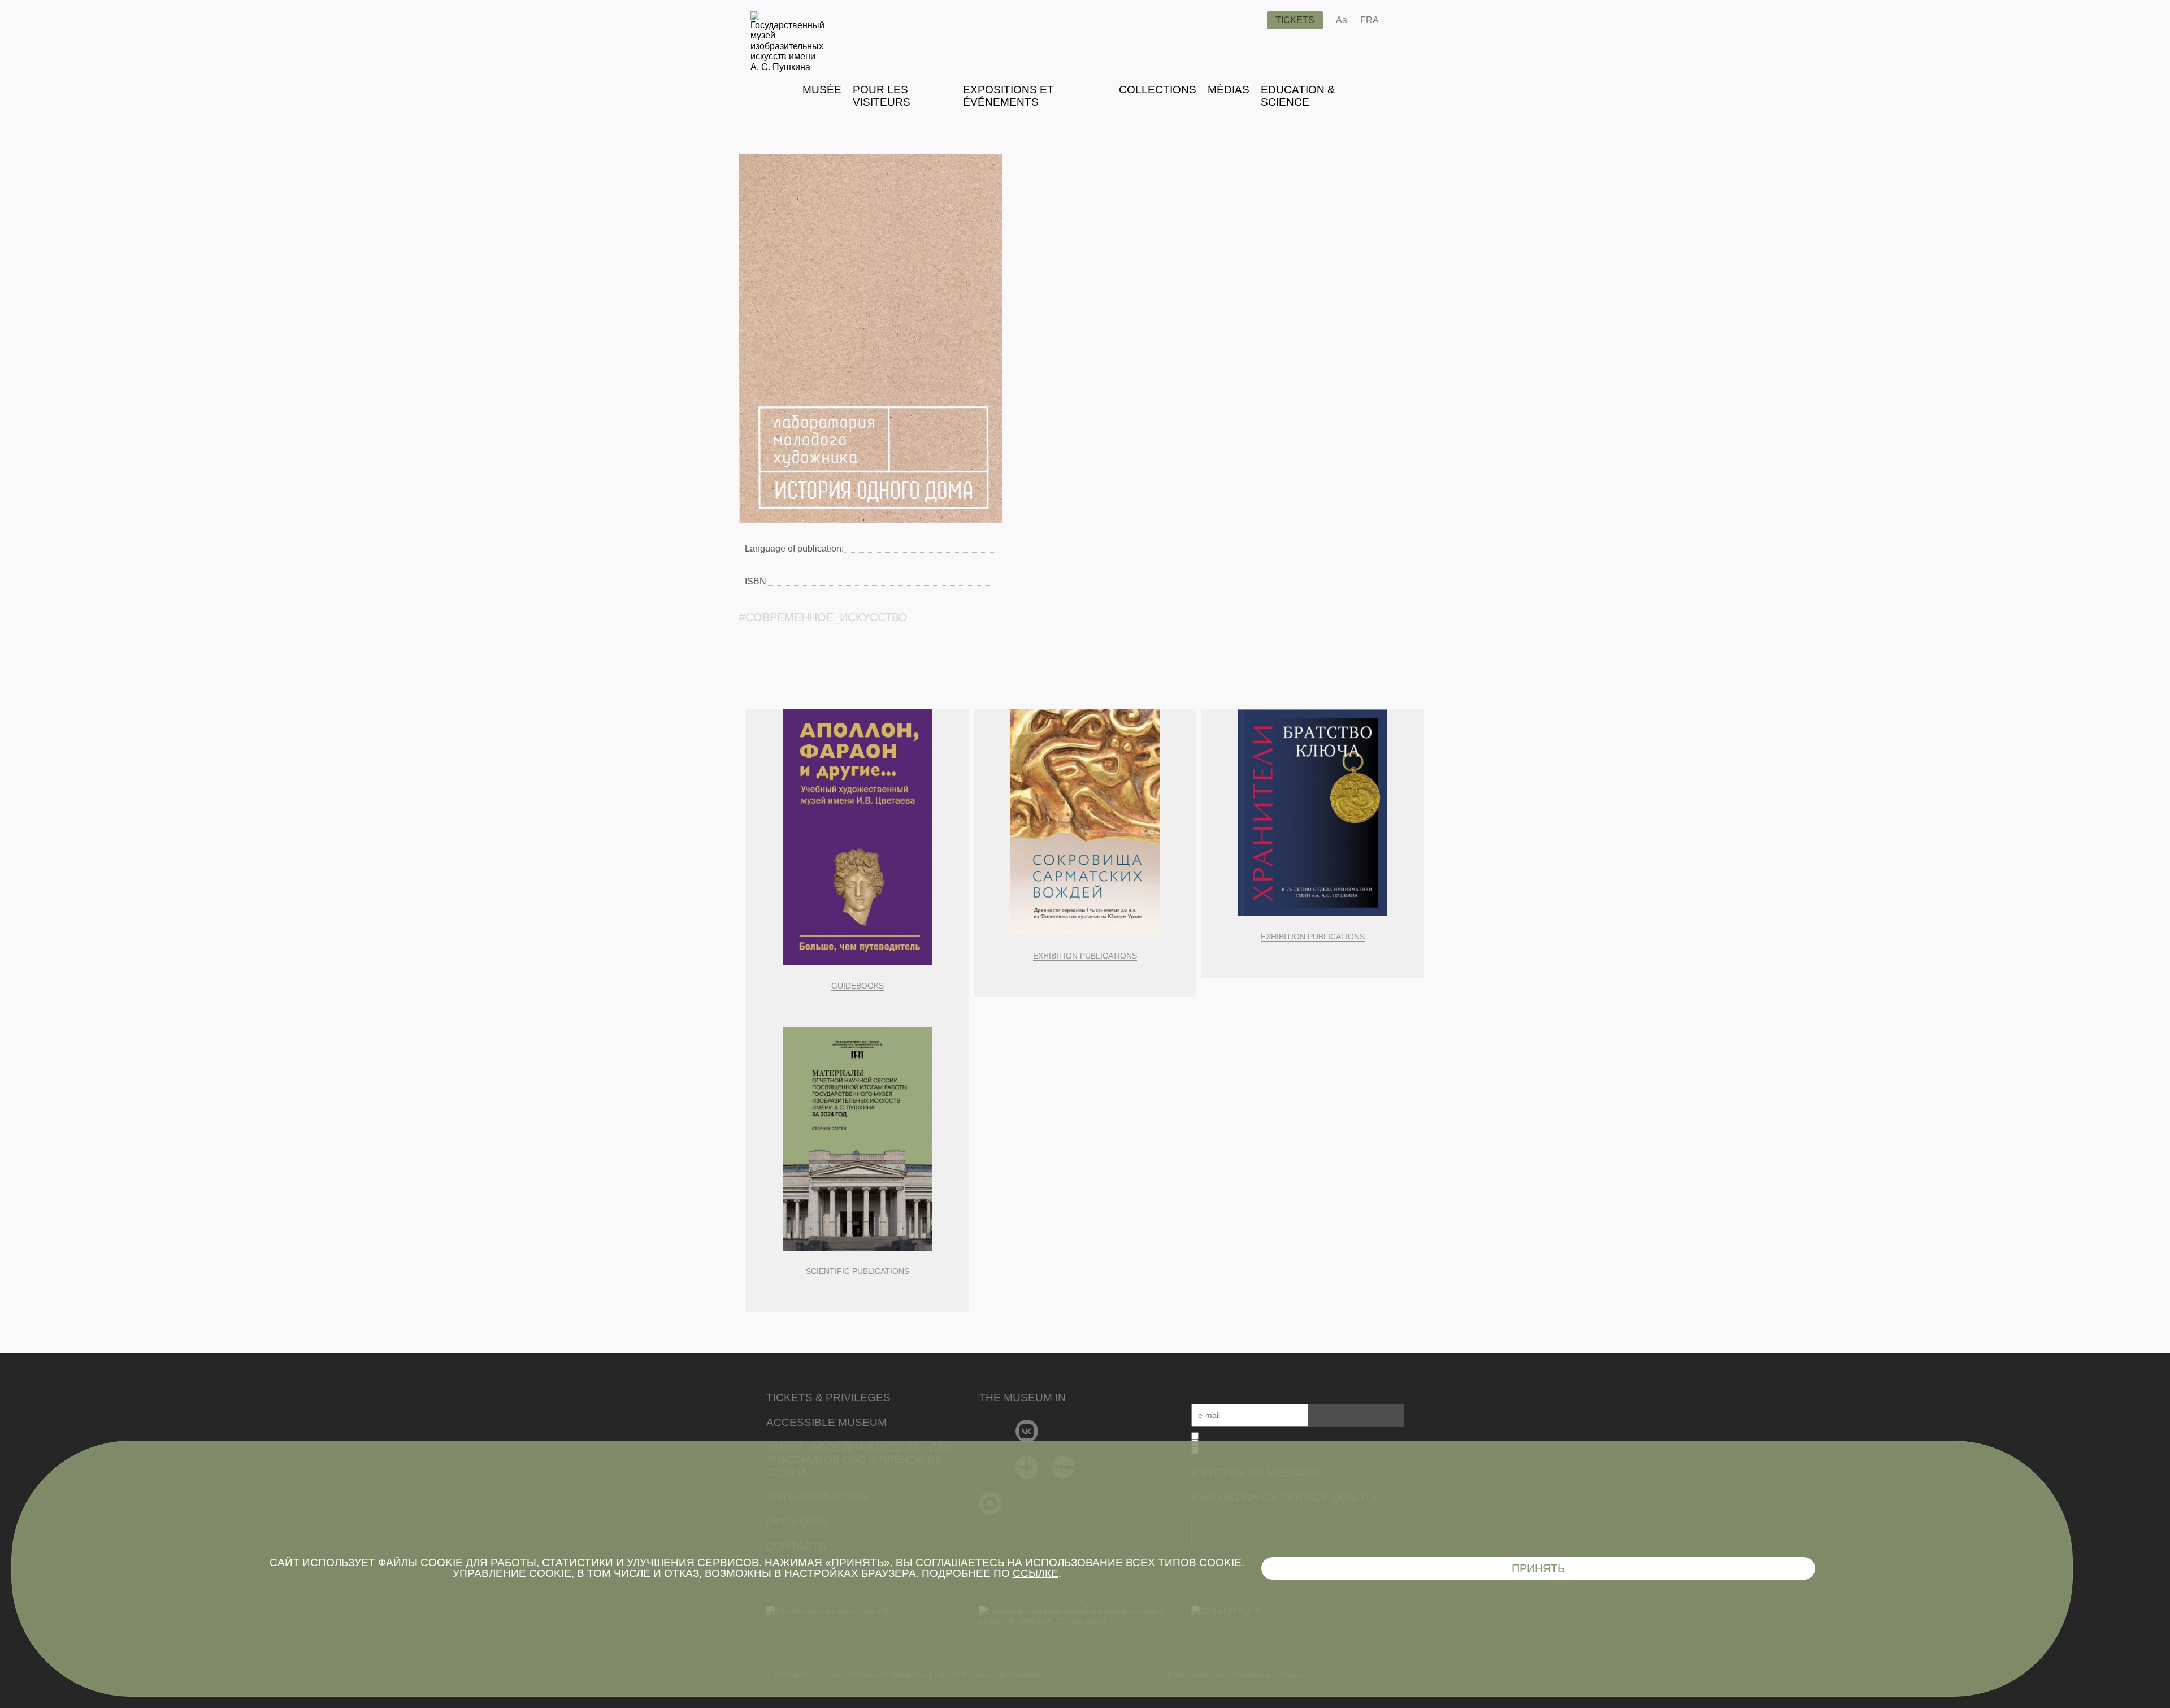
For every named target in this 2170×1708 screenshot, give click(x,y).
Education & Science (1298, 96)
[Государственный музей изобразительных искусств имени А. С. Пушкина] (787, 67)
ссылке (1036, 1573)
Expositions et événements (1008, 96)
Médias (1229, 90)
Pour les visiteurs (882, 96)
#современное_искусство (823, 617)
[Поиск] (1249, 20)
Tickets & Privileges (828, 1397)
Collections (1158, 90)
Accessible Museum (826, 1422)
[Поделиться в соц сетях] (1404, 20)
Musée (822, 90)
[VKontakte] (1027, 1431)
